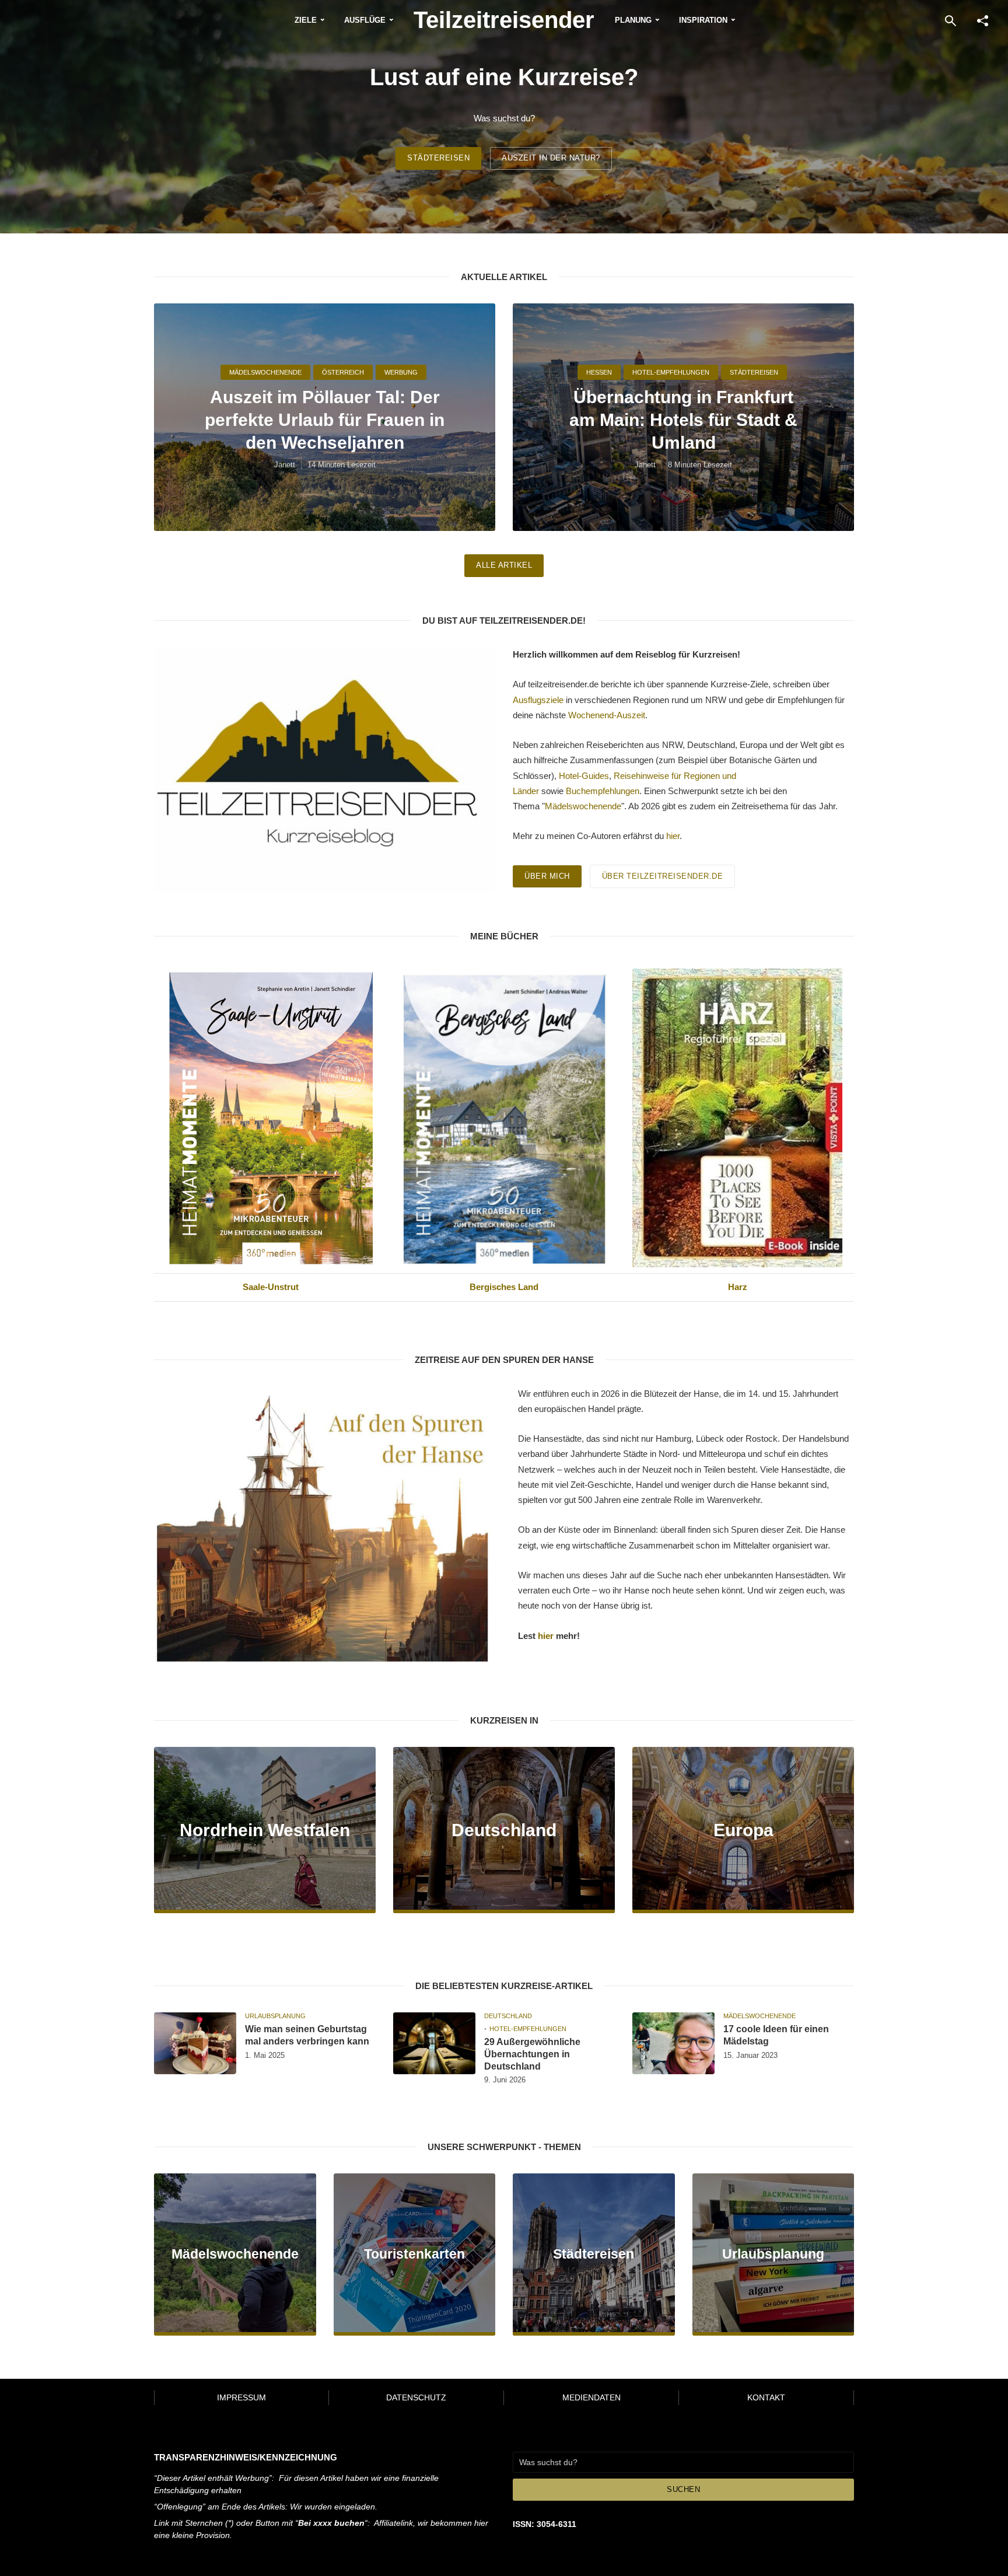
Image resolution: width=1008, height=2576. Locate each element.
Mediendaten (591, 2397)
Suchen (683, 2489)
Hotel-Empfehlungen (671, 372)
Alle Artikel (504, 565)
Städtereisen (438, 158)
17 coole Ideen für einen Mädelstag (776, 2035)
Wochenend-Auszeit (607, 715)
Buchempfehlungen (603, 791)
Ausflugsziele (538, 700)
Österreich (343, 372)
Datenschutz (416, 2397)
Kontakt (766, 2397)
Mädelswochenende (265, 372)
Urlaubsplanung (275, 2016)
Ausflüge (365, 20)
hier (673, 836)
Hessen (599, 372)
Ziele (306, 20)
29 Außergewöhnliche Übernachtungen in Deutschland (532, 2054)
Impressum (242, 2397)
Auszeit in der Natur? (551, 158)
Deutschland (508, 2016)
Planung (633, 20)
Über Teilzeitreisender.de (663, 876)
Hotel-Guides (584, 776)
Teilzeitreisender (504, 20)
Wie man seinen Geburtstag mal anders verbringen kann (307, 2035)
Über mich (547, 876)
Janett (285, 465)
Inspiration (703, 20)
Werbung (401, 372)
